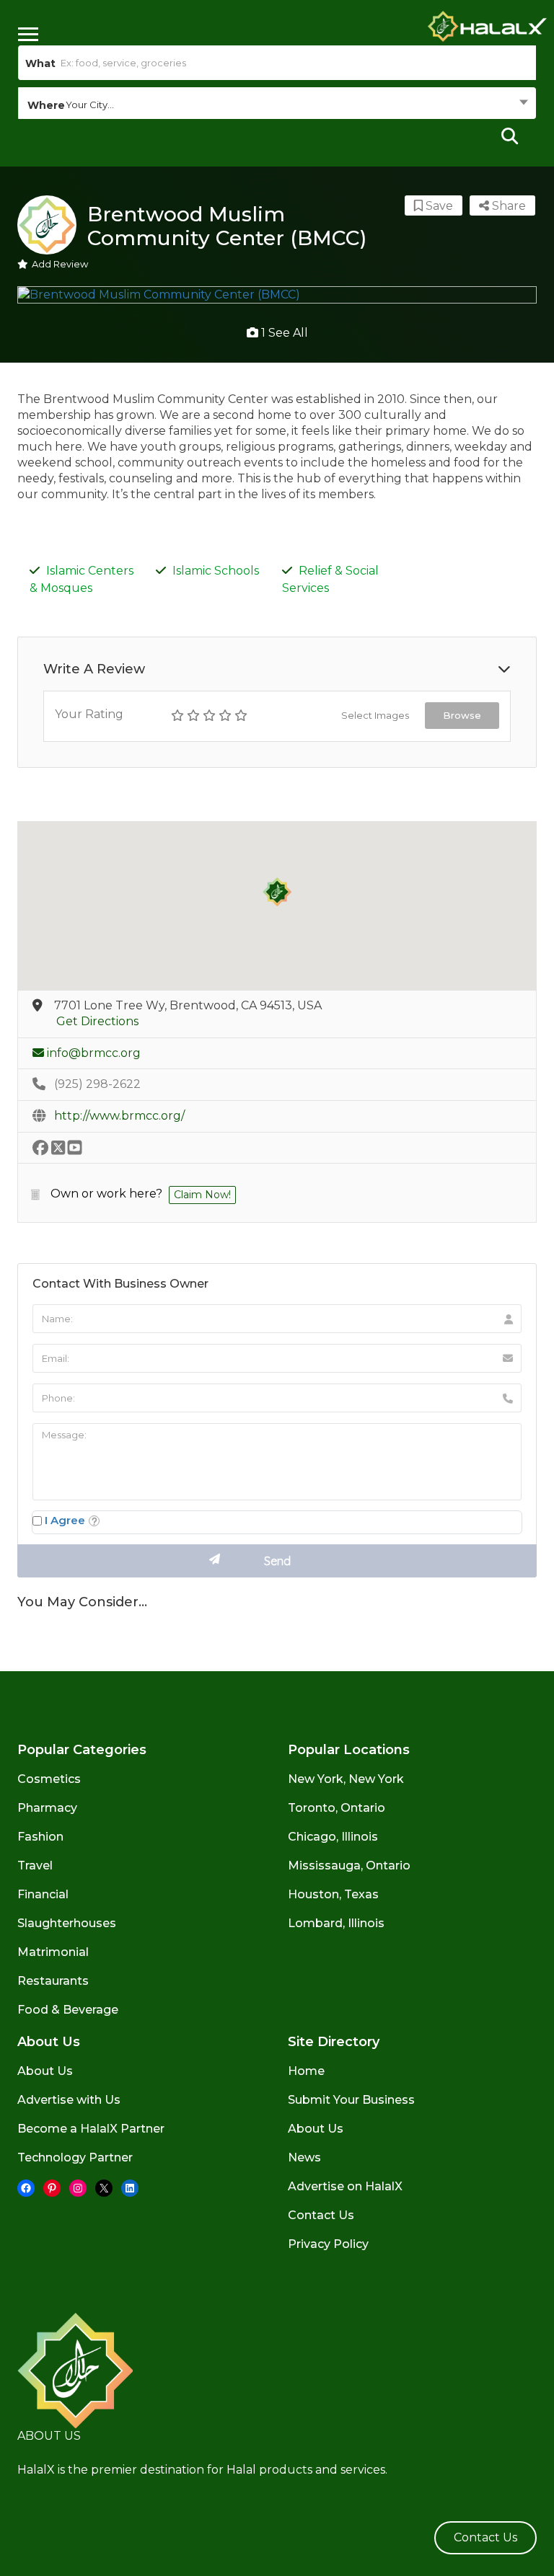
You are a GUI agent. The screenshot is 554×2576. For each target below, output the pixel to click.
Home (306, 2071)
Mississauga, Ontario (349, 1865)
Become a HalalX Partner (91, 2129)
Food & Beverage (68, 2010)
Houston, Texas (333, 1894)
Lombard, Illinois (336, 1923)
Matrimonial (53, 1952)
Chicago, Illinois (333, 1837)
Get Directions (97, 1021)
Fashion (40, 1837)
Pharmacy (47, 1808)
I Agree (65, 1520)
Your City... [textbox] (90, 105)
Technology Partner (75, 2157)
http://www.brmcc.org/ (119, 1116)
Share (507, 206)
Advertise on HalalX (345, 2186)
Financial (43, 1894)
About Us (45, 2071)
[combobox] (277, 105)
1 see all (283, 333)
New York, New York (346, 1779)
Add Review (60, 264)
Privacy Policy (328, 2244)
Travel (35, 1865)
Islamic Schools (216, 571)
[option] (277, 295)
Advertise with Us (69, 2100)
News (304, 2157)
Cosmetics (49, 1779)
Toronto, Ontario (337, 1808)
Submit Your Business (351, 2100)
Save (438, 206)
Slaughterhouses (67, 1923)
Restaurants (53, 1981)
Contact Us (321, 2215)
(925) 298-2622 (97, 1084)
